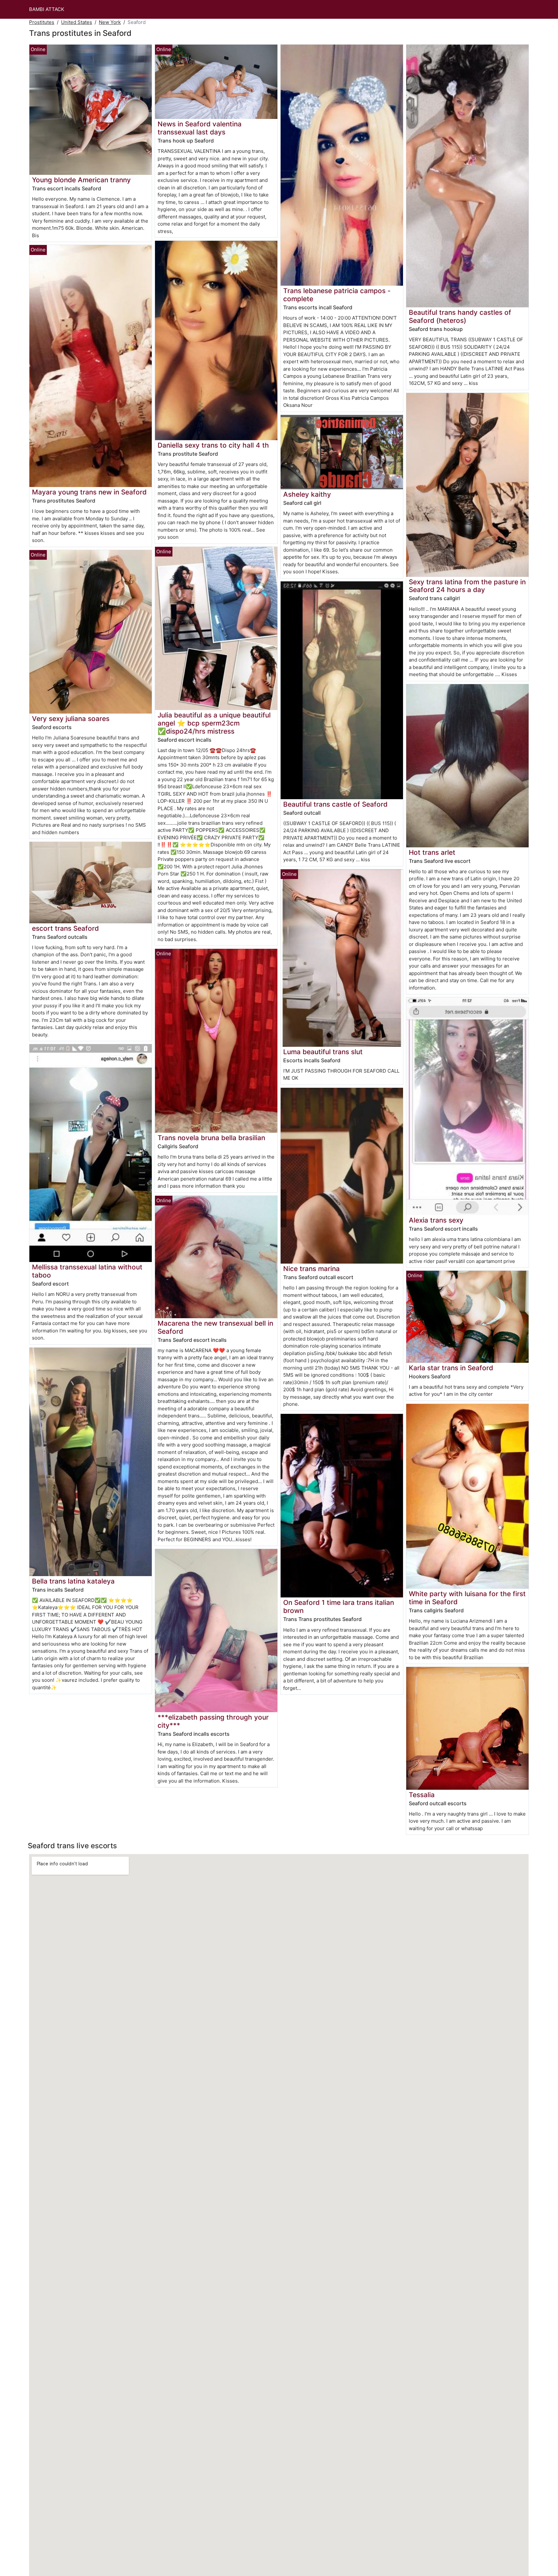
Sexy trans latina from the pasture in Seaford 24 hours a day (467, 586)
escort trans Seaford (65, 928)
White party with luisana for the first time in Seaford (467, 1598)
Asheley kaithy (307, 494)
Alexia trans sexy (436, 1220)
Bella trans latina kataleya (73, 1581)
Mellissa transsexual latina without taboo (87, 1271)
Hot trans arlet (432, 852)
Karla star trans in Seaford (451, 1368)
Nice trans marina (311, 1269)
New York (110, 22)
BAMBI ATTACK (47, 9)
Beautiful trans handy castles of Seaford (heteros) (460, 316)
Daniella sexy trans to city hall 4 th (213, 445)
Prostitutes (42, 22)
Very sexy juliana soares (71, 719)
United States (77, 22)
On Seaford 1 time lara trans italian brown (339, 1606)
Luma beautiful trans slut (323, 1052)
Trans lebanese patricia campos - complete (337, 295)
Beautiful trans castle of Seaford (335, 804)
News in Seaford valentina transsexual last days (200, 128)
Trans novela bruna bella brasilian (211, 1138)
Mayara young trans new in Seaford (89, 492)
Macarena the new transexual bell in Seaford (215, 1327)
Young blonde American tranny (81, 180)
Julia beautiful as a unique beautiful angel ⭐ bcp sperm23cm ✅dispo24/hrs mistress (214, 723)
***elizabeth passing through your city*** (213, 1721)
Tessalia (422, 1795)
